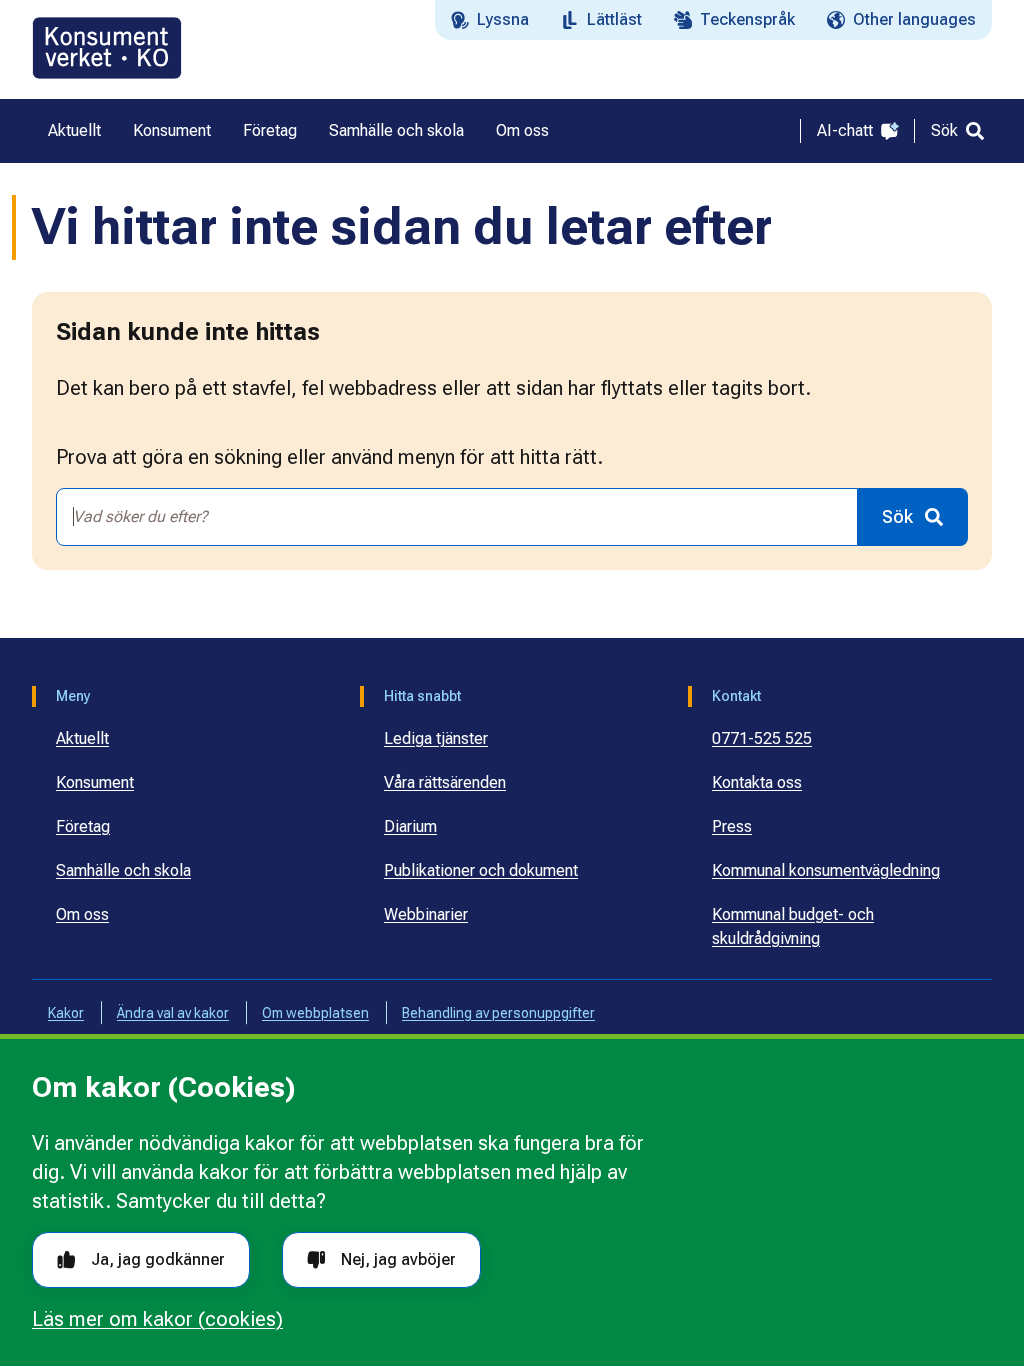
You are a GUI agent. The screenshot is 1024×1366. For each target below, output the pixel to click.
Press (732, 826)
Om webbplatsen (315, 1013)
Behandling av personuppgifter (498, 1013)
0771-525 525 (762, 738)
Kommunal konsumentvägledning (826, 870)
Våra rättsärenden (445, 782)
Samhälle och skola (123, 870)
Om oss (82, 914)
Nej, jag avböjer (398, 1259)
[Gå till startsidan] (107, 48)
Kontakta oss (757, 782)
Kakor (66, 1013)
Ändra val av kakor (173, 1013)
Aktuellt (82, 738)
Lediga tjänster (436, 738)
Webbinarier (426, 914)
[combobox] (457, 517)
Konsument (95, 782)
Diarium (410, 826)
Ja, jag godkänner (158, 1259)
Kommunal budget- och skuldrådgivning (793, 926)
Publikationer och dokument (481, 870)
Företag (83, 826)
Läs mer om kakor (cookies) (157, 1319)
